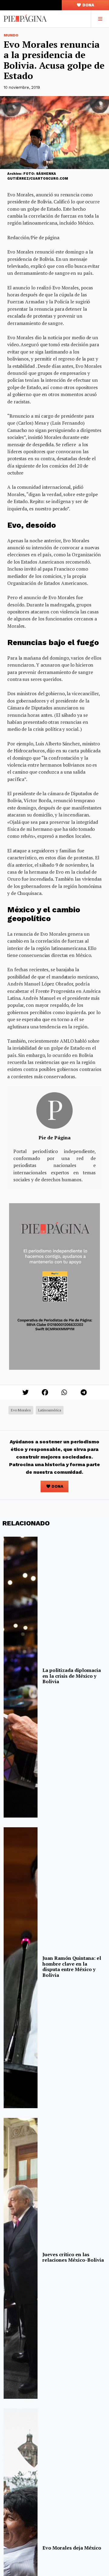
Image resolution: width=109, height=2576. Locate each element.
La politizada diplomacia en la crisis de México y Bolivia (72, 1676)
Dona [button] (88, 5)
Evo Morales (21, 1410)
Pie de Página (54, 1138)
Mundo (11, 35)
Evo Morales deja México (72, 2548)
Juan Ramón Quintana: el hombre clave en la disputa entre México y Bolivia (72, 1966)
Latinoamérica (50, 1410)
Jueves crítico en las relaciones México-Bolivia (73, 2257)
